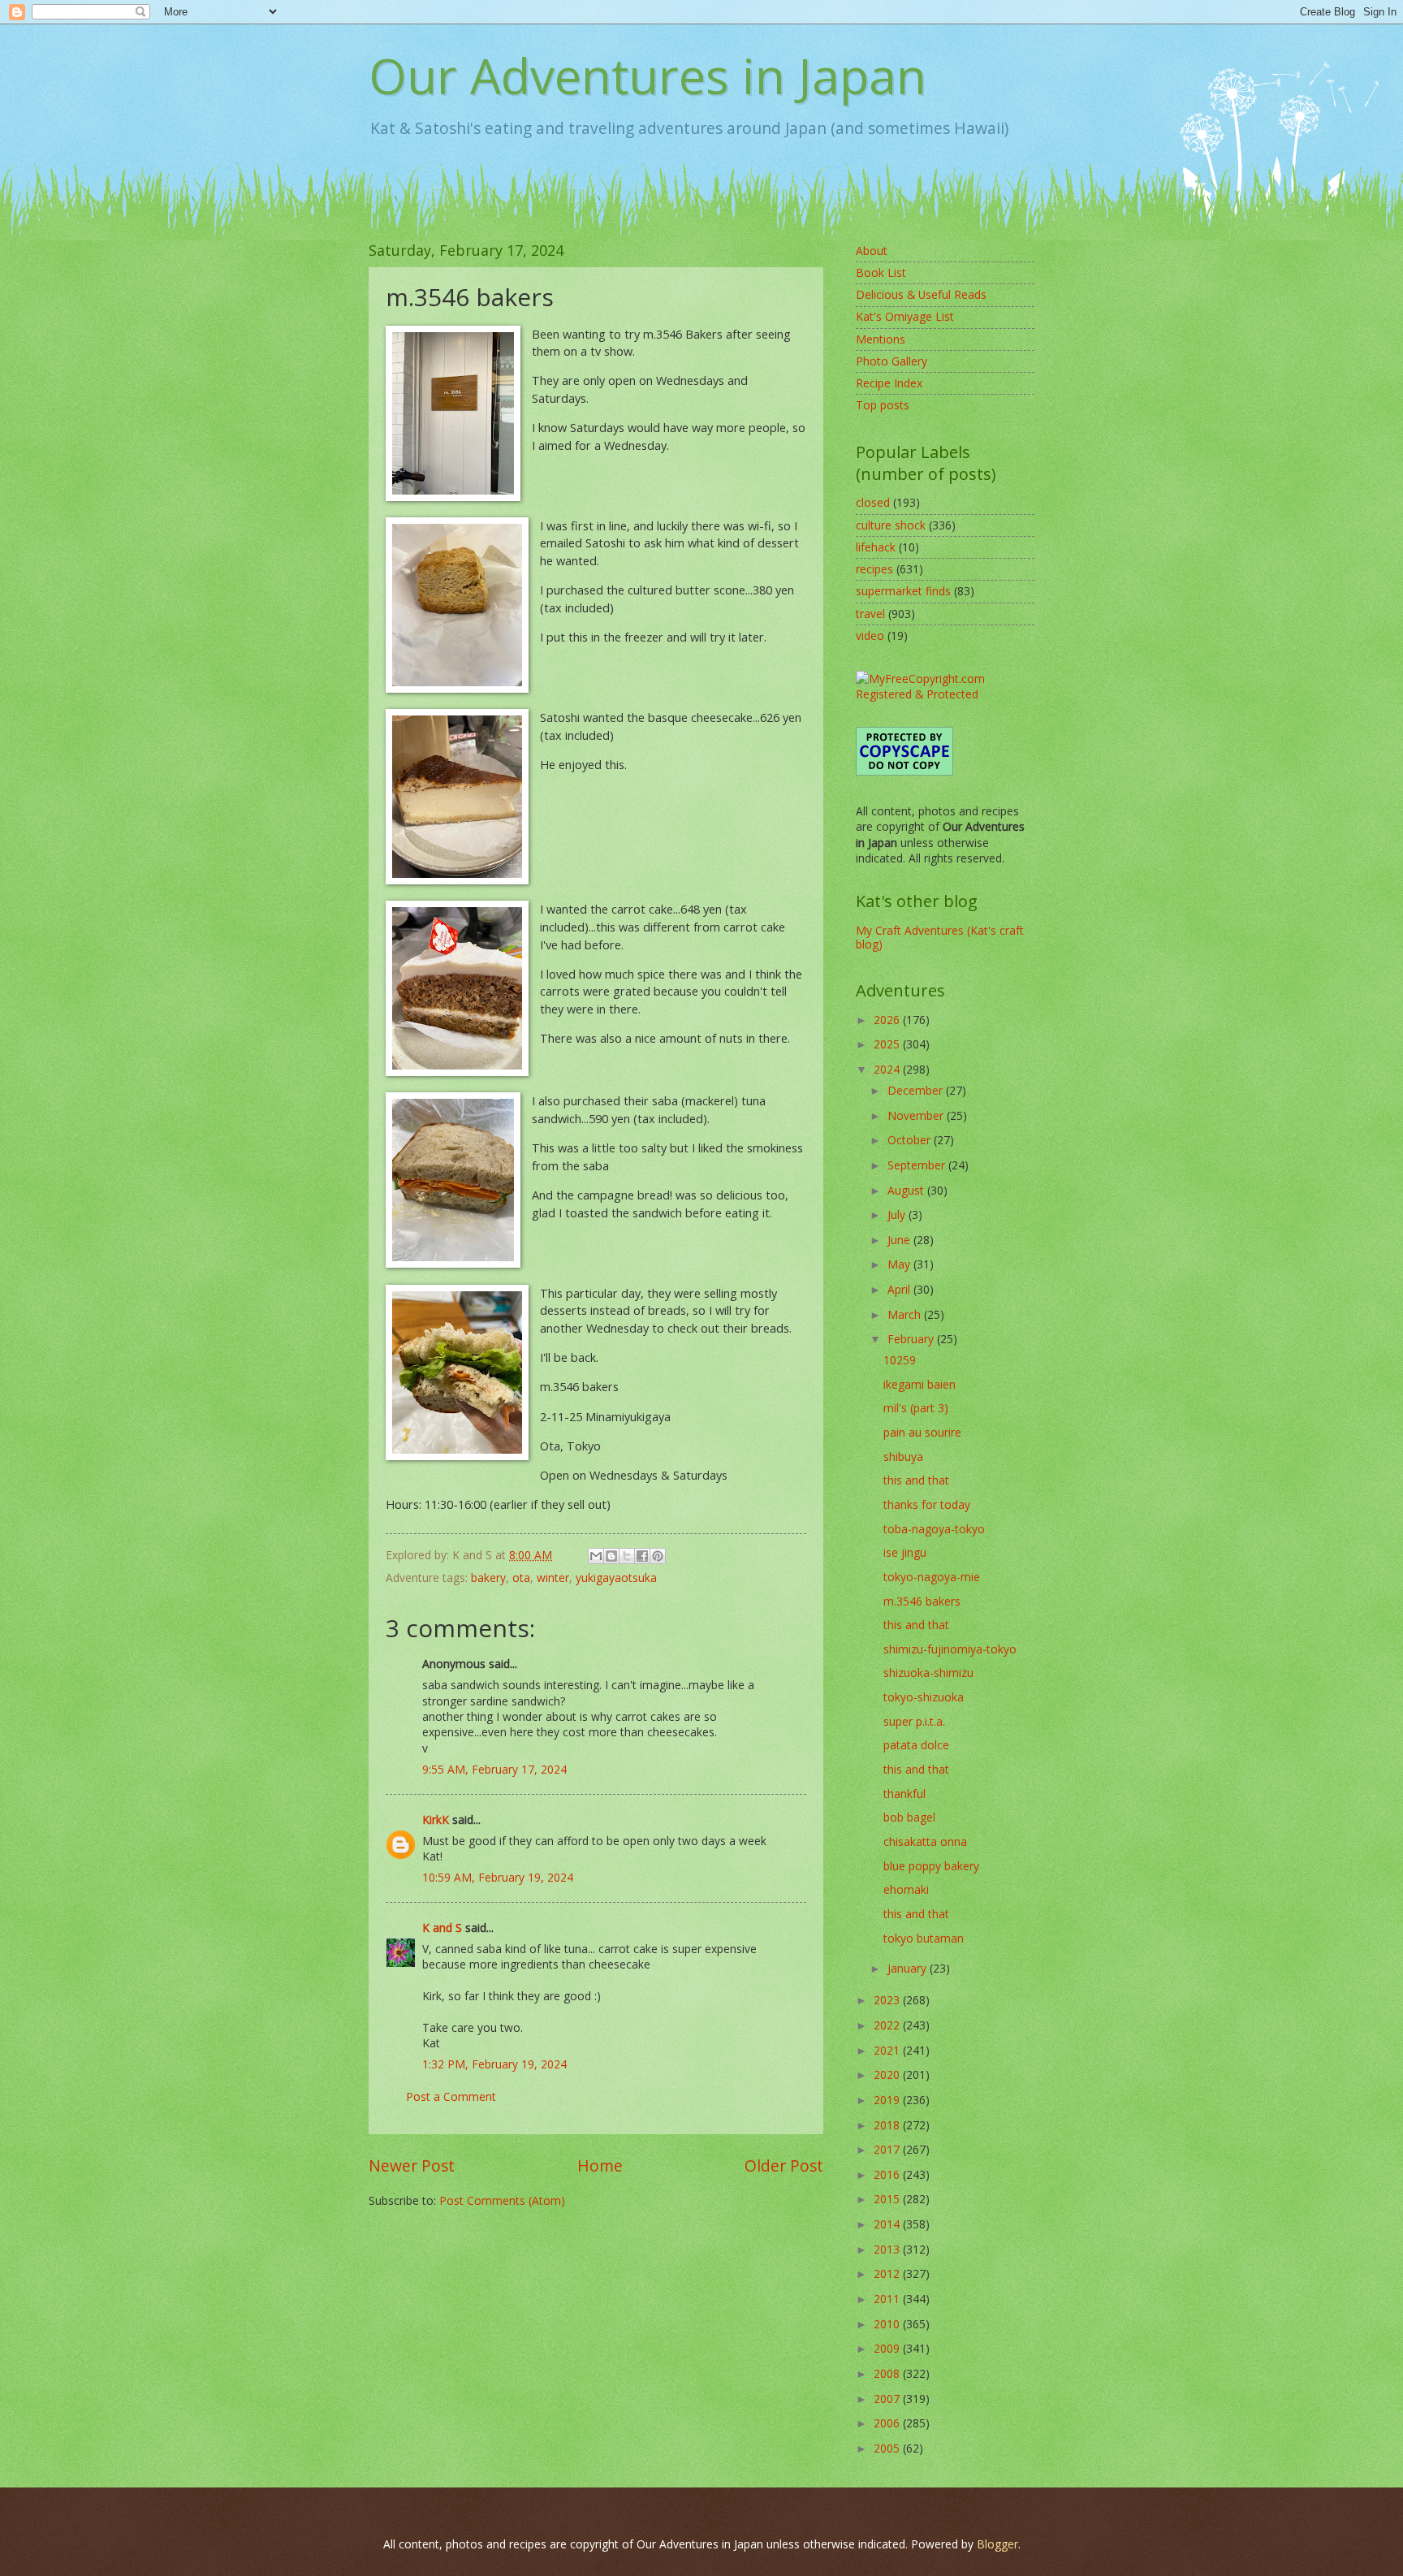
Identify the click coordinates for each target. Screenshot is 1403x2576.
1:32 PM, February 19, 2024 (494, 2064)
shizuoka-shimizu (928, 1673)
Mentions (881, 339)
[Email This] (596, 1556)
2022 (888, 2025)
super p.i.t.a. (914, 1721)
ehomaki (906, 1889)
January (909, 1968)
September (918, 1165)
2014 (888, 2224)
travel (870, 614)
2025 (888, 1044)
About (872, 251)
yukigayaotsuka (616, 1578)
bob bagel (909, 1817)
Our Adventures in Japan (648, 76)
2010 (888, 2324)
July (898, 1215)
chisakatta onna (925, 1841)
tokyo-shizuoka (924, 1697)
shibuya (903, 1457)
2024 (888, 1069)
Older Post (784, 2165)
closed (873, 502)
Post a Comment (451, 2096)
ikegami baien (920, 1384)
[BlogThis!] (611, 1556)
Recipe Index (889, 383)
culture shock (891, 525)
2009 (888, 2348)
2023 (888, 2000)
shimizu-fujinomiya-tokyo (950, 1649)
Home (600, 2165)
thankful (904, 1794)
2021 (888, 2050)
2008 (888, 2373)
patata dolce (916, 1745)
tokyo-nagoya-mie (932, 1577)
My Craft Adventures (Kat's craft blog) (940, 937)
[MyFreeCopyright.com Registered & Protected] (945, 694)
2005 (888, 2448)
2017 (888, 2149)
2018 (888, 2125)
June (900, 1240)
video (870, 635)
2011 (888, 2299)
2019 (888, 2100)
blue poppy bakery (931, 1866)
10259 (900, 1360)
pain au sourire (922, 1432)
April (900, 1289)
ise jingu (905, 1552)
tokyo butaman (924, 1938)
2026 (888, 1020)
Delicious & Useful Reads (921, 294)
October (911, 1140)
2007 (888, 2399)
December (917, 1090)
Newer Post (412, 2165)
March (906, 1314)
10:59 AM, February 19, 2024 (498, 1877)
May (900, 1264)
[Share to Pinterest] (658, 1556)
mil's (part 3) (916, 1408)
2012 (888, 2273)
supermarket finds (903, 591)
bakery (488, 1578)
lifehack (876, 547)
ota (521, 1578)
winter (553, 1578)
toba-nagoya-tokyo (934, 1529)
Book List (881, 272)
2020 (888, 2075)
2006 (888, 2423)
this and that (916, 1480)
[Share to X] (627, 1556)
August (907, 1190)
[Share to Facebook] (642, 1556)
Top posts (883, 405)
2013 (888, 2249)
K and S (442, 1928)
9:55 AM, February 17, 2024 (494, 1769)
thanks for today (927, 1504)
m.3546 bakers (922, 1601)
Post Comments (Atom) (502, 2200)
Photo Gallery (891, 361)
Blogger (997, 2544)
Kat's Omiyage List (905, 316)
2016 (888, 2174)
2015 (888, 2199)
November (917, 1115)
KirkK (436, 1820)
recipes (874, 569)
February (912, 1339)
